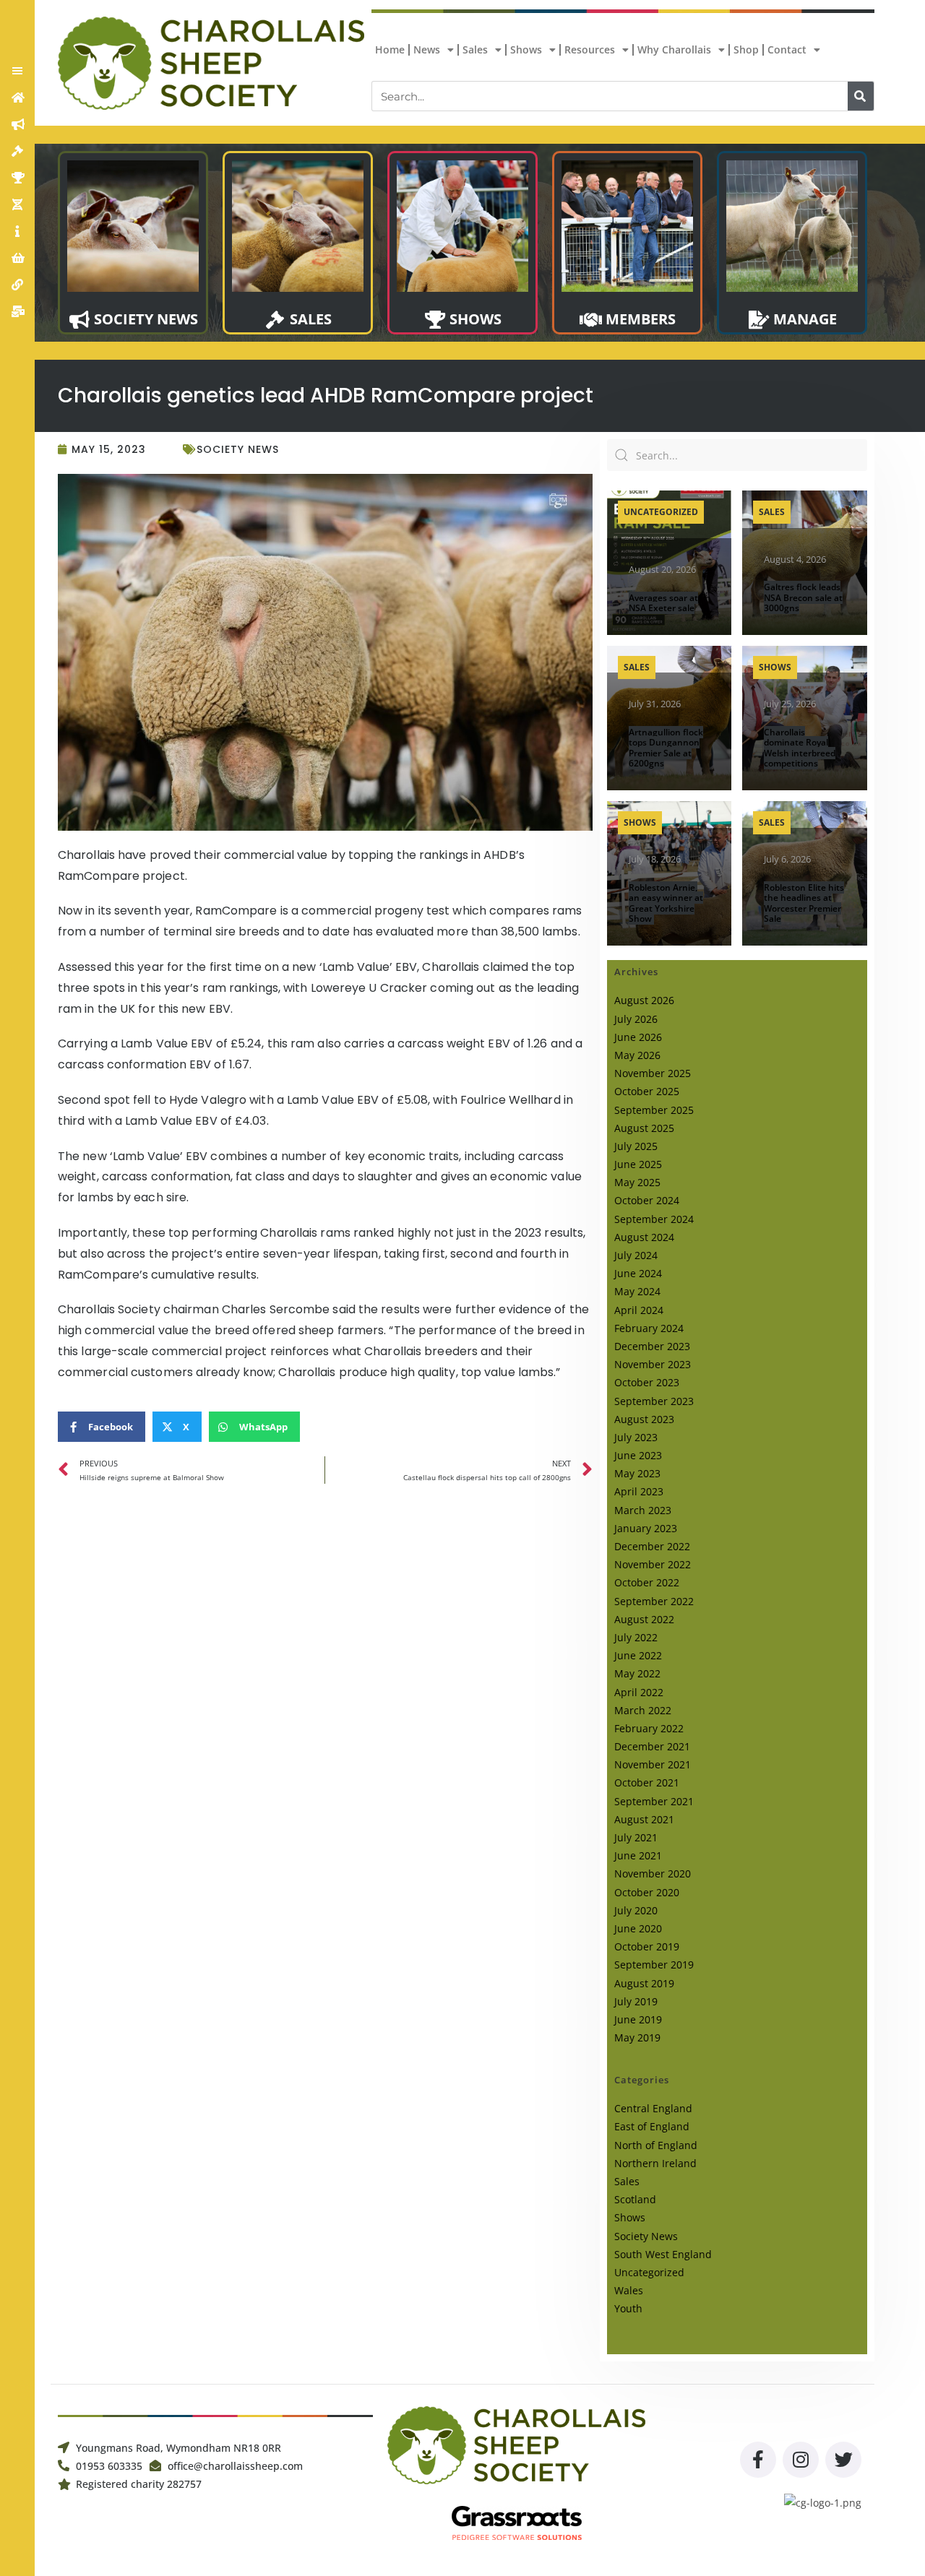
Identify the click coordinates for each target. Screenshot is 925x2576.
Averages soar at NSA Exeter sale (663, 603)
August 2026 (644, 1000)
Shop (746, 49)
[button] (17, 71)
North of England (656, 2145)
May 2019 (637, 2037)
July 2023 (636, 1437)
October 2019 (647, 1946)
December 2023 (652, 1346)
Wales (629, 2290)
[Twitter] (843, 2460)
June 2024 (638, 1273)
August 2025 (644, 1128)
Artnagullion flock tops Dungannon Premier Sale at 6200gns (666, 748)
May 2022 (637, 1673)
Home (390, 49)
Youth (628, 2308)
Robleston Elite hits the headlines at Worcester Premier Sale (804, 903)
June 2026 (638, 1037)
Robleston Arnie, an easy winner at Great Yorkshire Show (666, 903)
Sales (475, 49)
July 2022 (636, 1637)
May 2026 (637, 1055)
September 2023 (654, 1401)
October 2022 (647, 1582)
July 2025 (636, 1146)
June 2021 (638, 1855)
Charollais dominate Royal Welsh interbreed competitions (800, 748)
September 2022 (654, 1601)
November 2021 (653, 1764)
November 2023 (653, 1364)
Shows (526, 49)
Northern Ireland (655, 2163)
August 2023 (644, 1419)
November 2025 (653, 1073)
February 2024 (649, 1328)
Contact (787, 49)
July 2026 (636, 1019)
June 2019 (638, 2019)
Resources (590, 49)
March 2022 (643, 1710)
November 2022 (653, 1564)
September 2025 (654, 1110)
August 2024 (644, 1237)
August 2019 (644, 1983)
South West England (663, 2254)
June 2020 (638, 1928)
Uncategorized (661, 512)
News (427, 49)
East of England (652, 2126)
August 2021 (644, 1819)
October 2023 (647, 1382)
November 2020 (653, 1873)
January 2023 (646, 1528)
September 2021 (654, 1801)
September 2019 (654, 1965)
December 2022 (652, 1546)
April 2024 (639, 1310)
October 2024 (647, 1200)
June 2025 (638, 1164)
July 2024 (636, 1255)
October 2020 (647, 1892)
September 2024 (654, 1219)
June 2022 (638, 1655)
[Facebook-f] (758, 2460)
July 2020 (636, 1910)
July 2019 (636, 2001)
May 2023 (637, 1473)
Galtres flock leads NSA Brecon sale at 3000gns (803, 597)
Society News (238, 449)
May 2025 (637, 1182)
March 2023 (643, 1510)
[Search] (861, 96)
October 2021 (647, 1782)
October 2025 (647, 1091)
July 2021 (636, 1837)
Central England (653, 2108)
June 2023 (638, 1455)
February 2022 (649, 1728)
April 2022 (639, 1692)
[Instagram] (801, 2460)
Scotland (635, 2199)
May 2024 (637, 1291)
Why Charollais (674, 49)
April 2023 (639, 1491)
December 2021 (652, 1746)
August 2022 (644, 1619)
